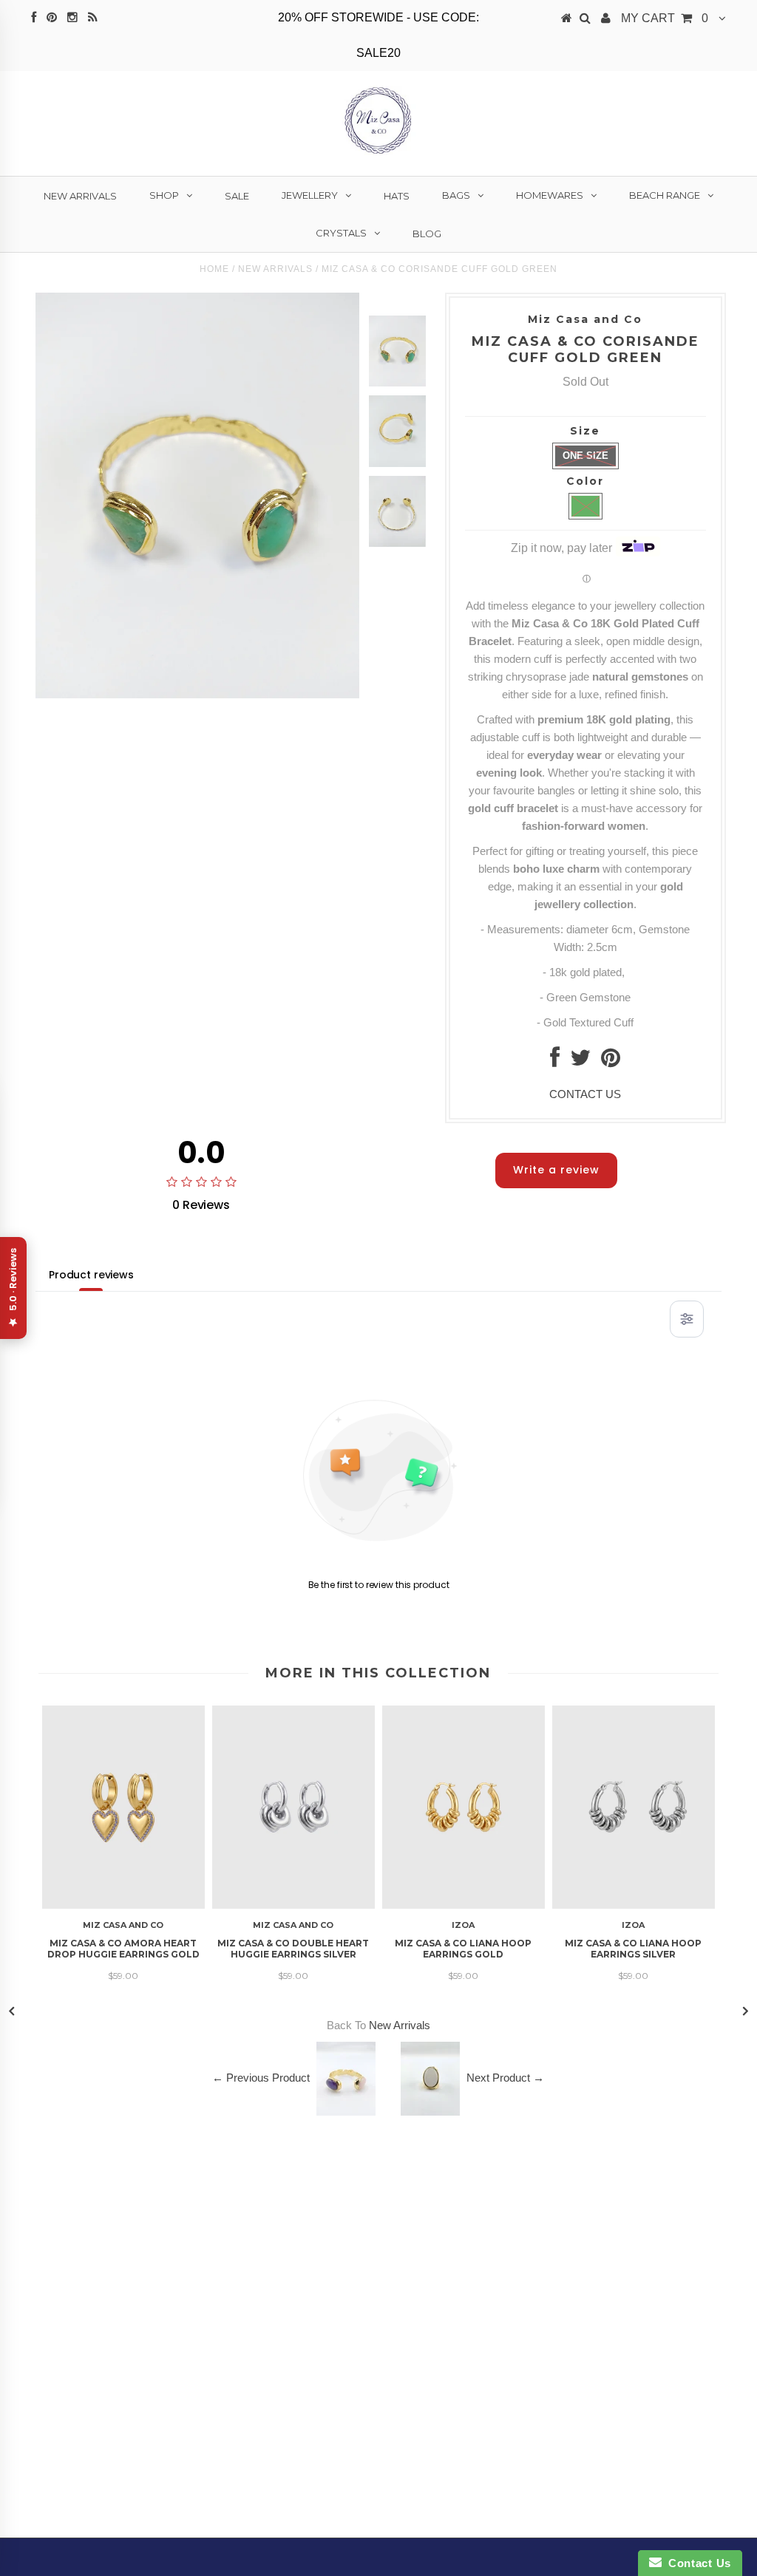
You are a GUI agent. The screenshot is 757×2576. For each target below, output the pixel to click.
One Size (585, 456)
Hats (397, 196)
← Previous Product (261, 2078)
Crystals (341, 233)
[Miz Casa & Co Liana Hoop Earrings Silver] (634, 1905)
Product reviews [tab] (91, 1275)
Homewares (550, 195)
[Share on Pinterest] (611, 1062)
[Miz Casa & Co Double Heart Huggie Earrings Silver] (293, 1905)
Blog (427, 234)
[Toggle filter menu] (687, 1319)
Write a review (556, 1170)
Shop (164, 195)
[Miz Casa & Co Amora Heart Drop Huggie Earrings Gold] (123, 1905)
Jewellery (310, 195)
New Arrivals (80, 196)
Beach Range (665, 195)
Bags (456, 195)
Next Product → (505, 2078)
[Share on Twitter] (580, 1062)
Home (214, 269)
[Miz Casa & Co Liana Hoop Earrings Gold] (464, 1905)
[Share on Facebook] (555, 1062)
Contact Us (696, 2563)
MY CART (665, 18)
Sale (237, 196)
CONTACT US (585, 1094)
